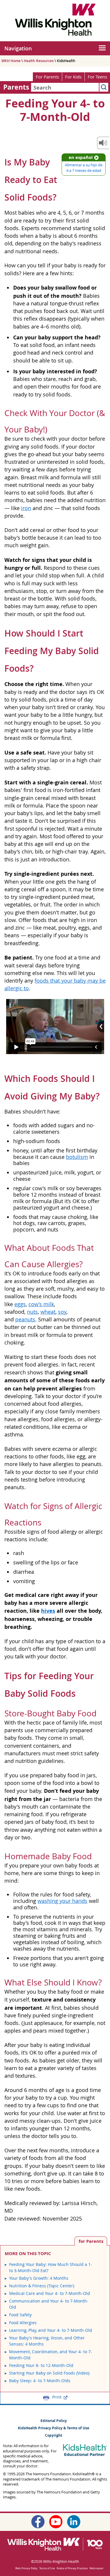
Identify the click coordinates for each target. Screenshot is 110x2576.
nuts (32, 1312)
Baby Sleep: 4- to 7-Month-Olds (40, 2381)
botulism (77, 1157)
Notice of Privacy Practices (72, 2568)
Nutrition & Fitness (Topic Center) (42, 2286)
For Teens (97, 77)
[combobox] (65, 87)
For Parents (47, 77)
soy (62, 1312)
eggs (20, 1304)
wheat (48, 1312)
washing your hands (62, 1901)
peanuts (25, 1319)
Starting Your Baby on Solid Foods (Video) (49, 2373)
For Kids (73, 77)
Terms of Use (47, 2568)
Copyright (54, 2435)
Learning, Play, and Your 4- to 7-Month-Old (51, 2330)
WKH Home (11, 61)
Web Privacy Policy (26, 2568)
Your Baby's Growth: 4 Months (39, 2278)
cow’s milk (41, 1304)
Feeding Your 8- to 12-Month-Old (41, 2365)
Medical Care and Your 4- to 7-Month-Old (50, 2293)
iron (26, 508)
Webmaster (97, 2568)
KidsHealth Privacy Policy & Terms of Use (54, 2428)
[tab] (91, 2241)
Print (57, 2397)
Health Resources (39, 61)
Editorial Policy (54, 2421)
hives (48, 1611)
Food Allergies (23, 2323)
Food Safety (20, 2315)
